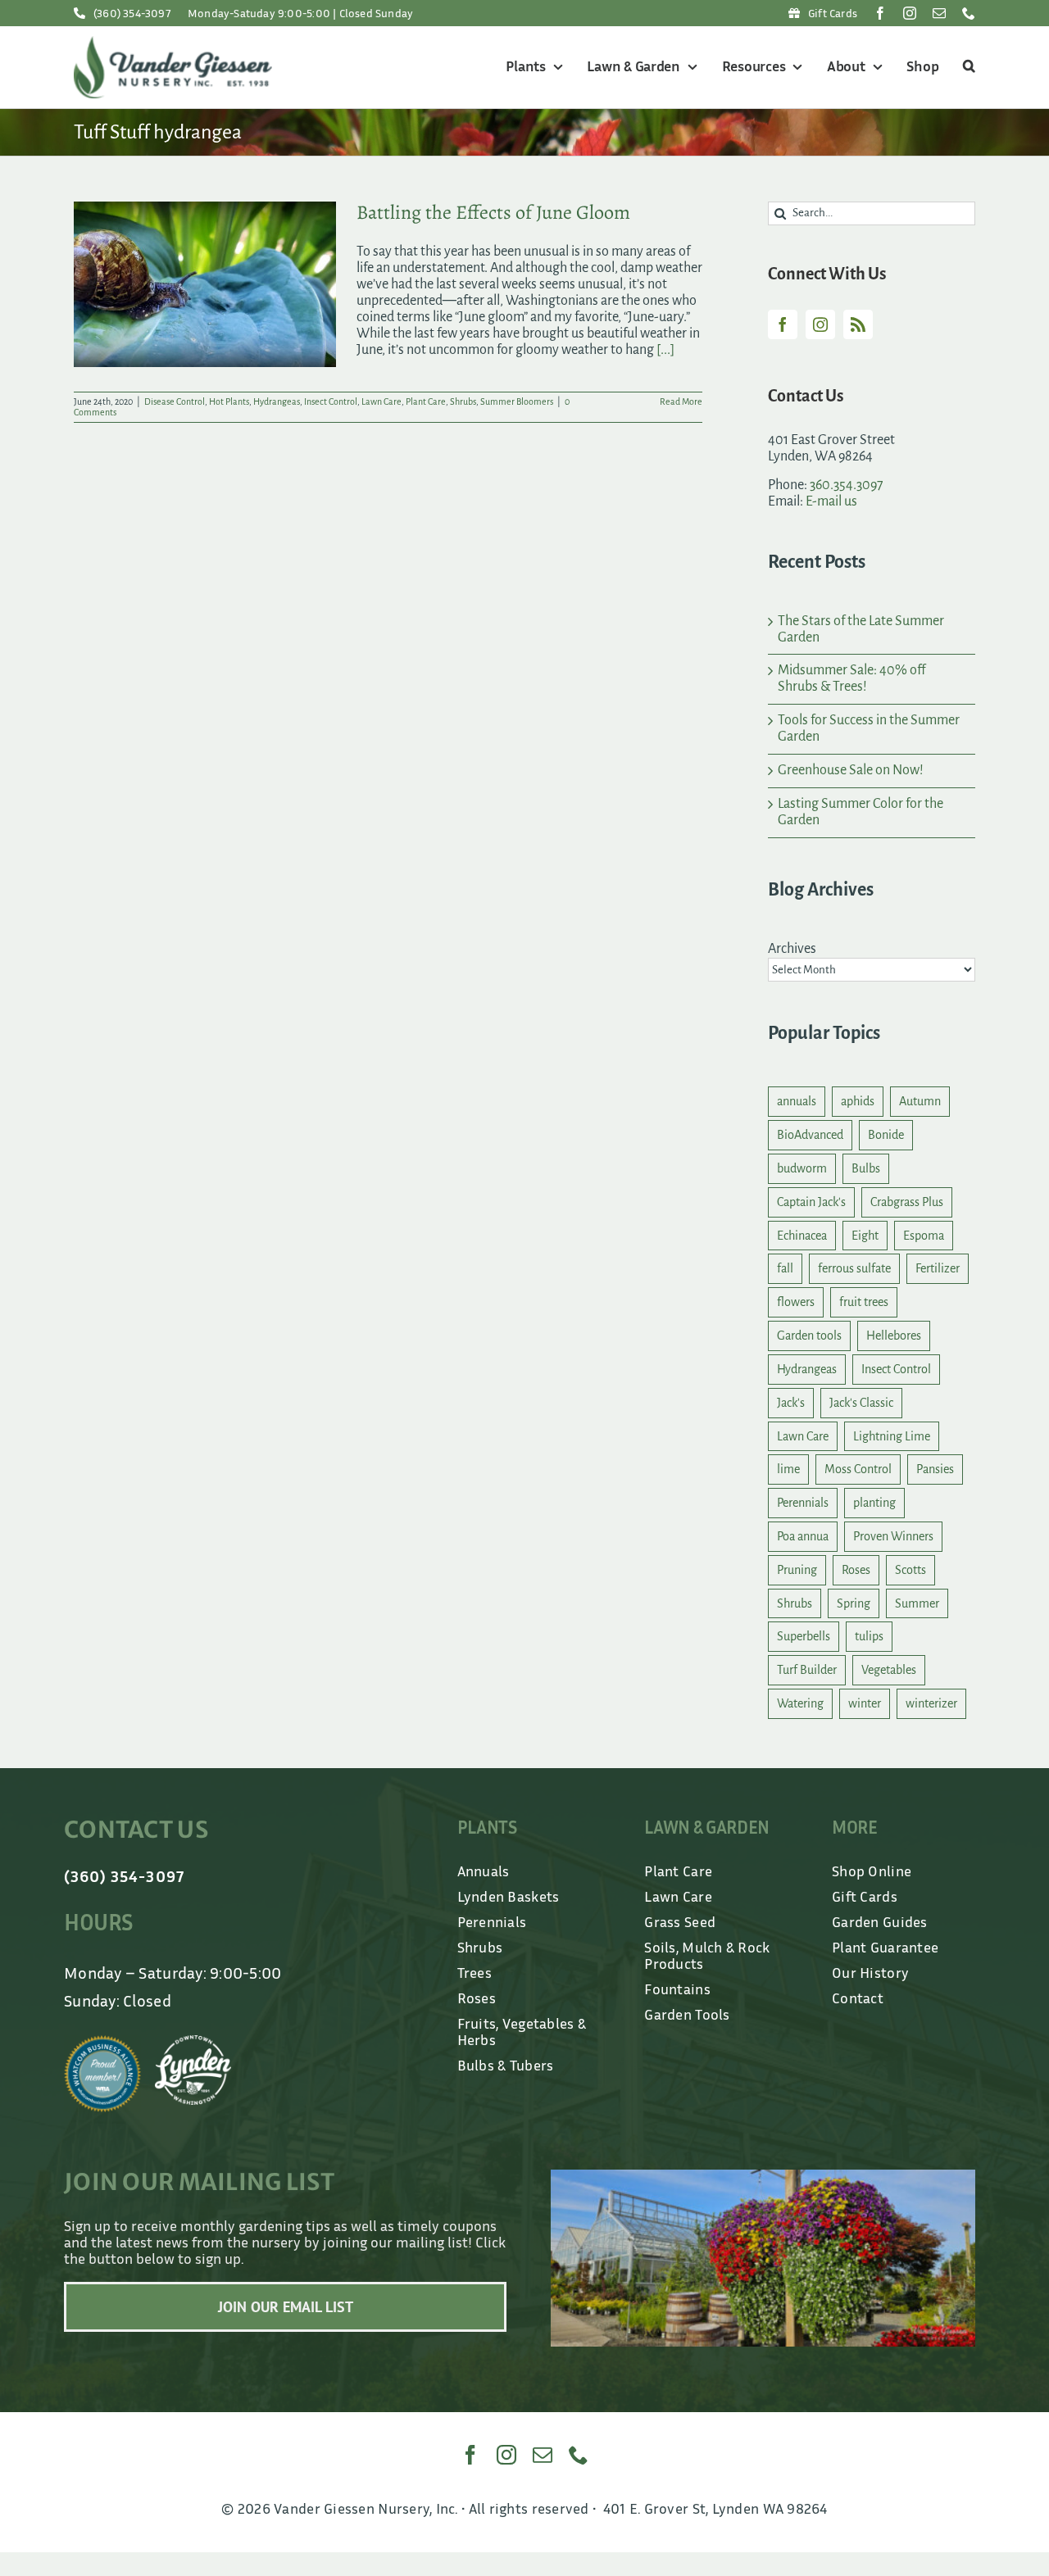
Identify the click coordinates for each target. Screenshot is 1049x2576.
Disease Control (175, 401)
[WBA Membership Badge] (102, 2043)
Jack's (791, 1403)
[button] (967, 67)
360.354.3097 (847, 485)
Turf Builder (807, 1670)
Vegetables (889, 1670)
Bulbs (866, 1168)
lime (788, 1469)
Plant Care (426, 401)
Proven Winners (893, 1536)
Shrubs (463, 401)
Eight (865, 1236)
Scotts (910, 1570)
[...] (665, 350)
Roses (856, 1570)
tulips (869, 1636)
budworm (802, 1168)
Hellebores (894, 1336)
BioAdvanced (810, 1135)
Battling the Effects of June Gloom (493, 212)
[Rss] (858, 324)
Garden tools (809, 1336)
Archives (792, 949)
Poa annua (803, 1536)
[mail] (939, 13)
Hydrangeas (277, 401)
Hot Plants (229, 401)
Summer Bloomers (517, 401)
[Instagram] (820, 324)
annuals (797, 1101)
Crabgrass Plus (907, 1202)
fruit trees (864, 1302)
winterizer (931, 1703)
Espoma (924, 1236)
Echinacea (802, 1236)
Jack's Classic (861, 1403)
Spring (854, 1603)
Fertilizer (938, 1268)
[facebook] (880, 13)
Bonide (886, 1135)
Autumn (920, 1101)
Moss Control (858, 1469)
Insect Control (331, 401)
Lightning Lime (892, 1436)
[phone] (969, 13)
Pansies (935, 1469)
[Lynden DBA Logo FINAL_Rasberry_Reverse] (193, 2043)
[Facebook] (783, 324)
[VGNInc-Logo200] (173, 43)
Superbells (804, 1636)
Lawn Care (381, 401)
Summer (917, 1603)
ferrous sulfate (854, 1268)
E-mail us (831, 501)
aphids (858, 1101)
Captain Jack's (811, 1202)
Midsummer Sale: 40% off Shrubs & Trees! (851, 678)
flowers (796, 1302)
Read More (681, 401)
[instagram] (910, 13)
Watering (800, 1703)
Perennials (803, 1503)
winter (865, 1703)
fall (785, 1268)
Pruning (797, 1570)
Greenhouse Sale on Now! (851, 770)
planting (874, 1503)
